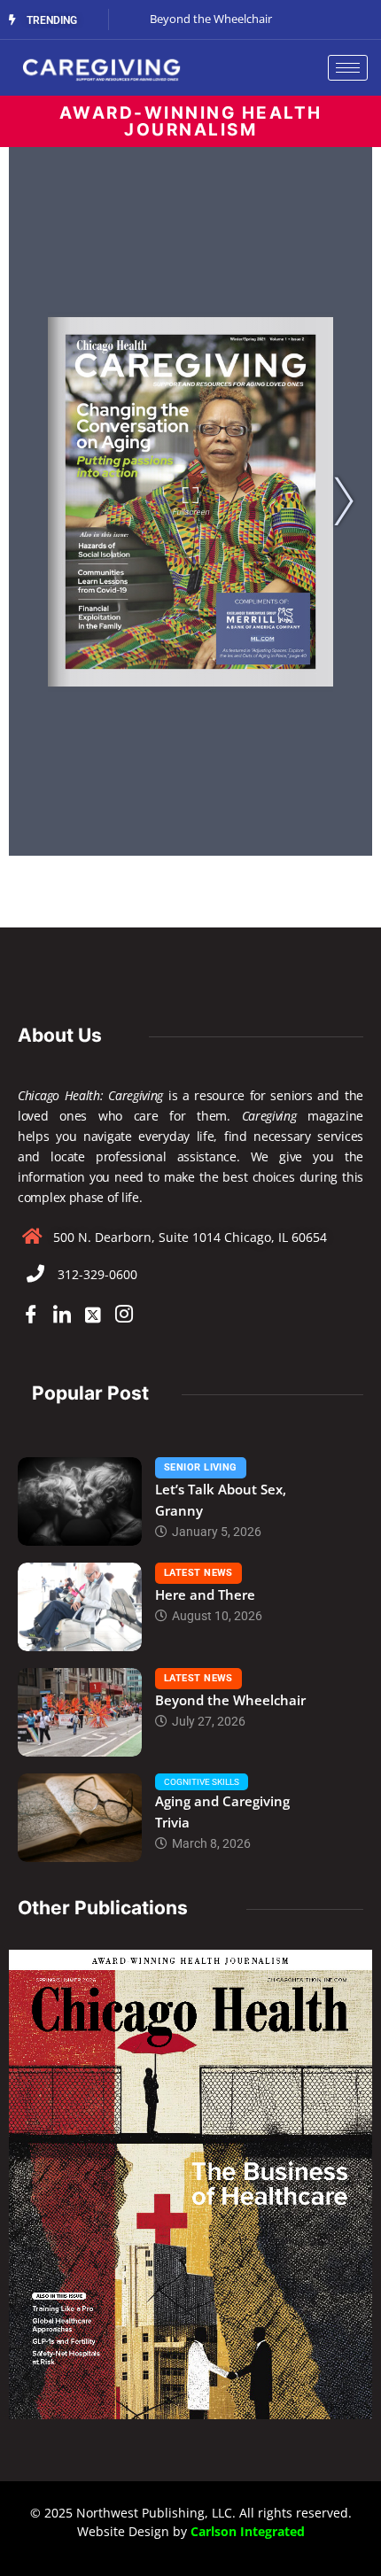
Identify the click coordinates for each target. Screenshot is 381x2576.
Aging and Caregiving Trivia (222, 1812)
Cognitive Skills (202, 1782)
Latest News (198, 1573)
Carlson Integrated (248, 2531)
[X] (93, 1315)
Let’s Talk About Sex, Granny (221, 1500)
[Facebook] (31, 1315)
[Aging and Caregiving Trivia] (80, 1818)
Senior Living (201, 1467)
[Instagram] (124, 1315)
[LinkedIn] (62, 1315)
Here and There (205, 1594)
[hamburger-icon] (348, 68)
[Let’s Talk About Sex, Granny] (80, 1501)
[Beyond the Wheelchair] (80, 1712)
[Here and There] (80, 1607)
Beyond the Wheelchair (230, 1700)
